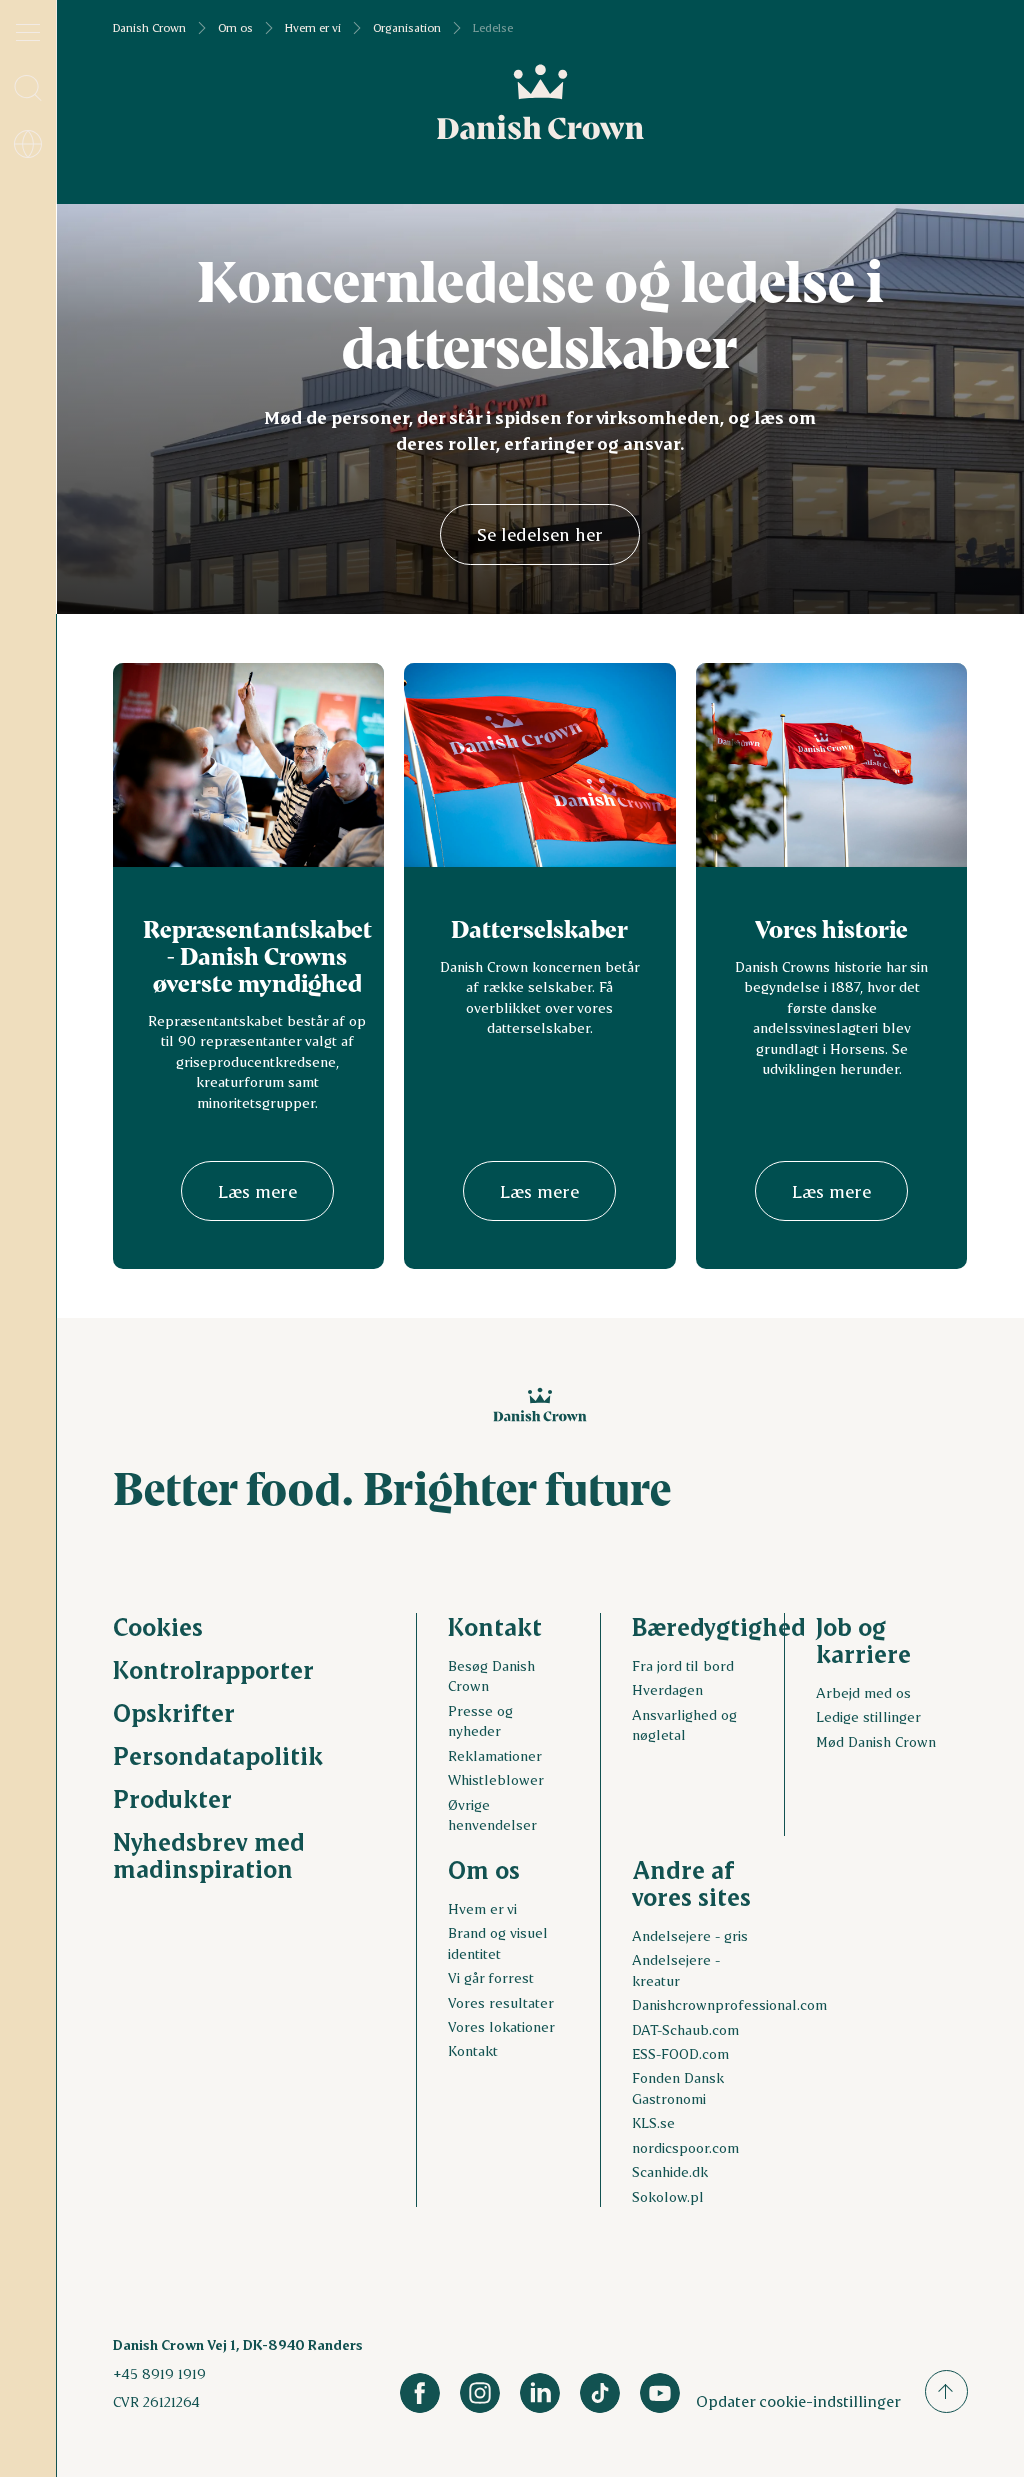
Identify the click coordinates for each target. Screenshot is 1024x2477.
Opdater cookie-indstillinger (798, 2400)
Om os (235, 28)
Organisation (407, 28)
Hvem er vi (313, 28)
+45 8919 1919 (159, 2373)
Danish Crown (149, 28)
